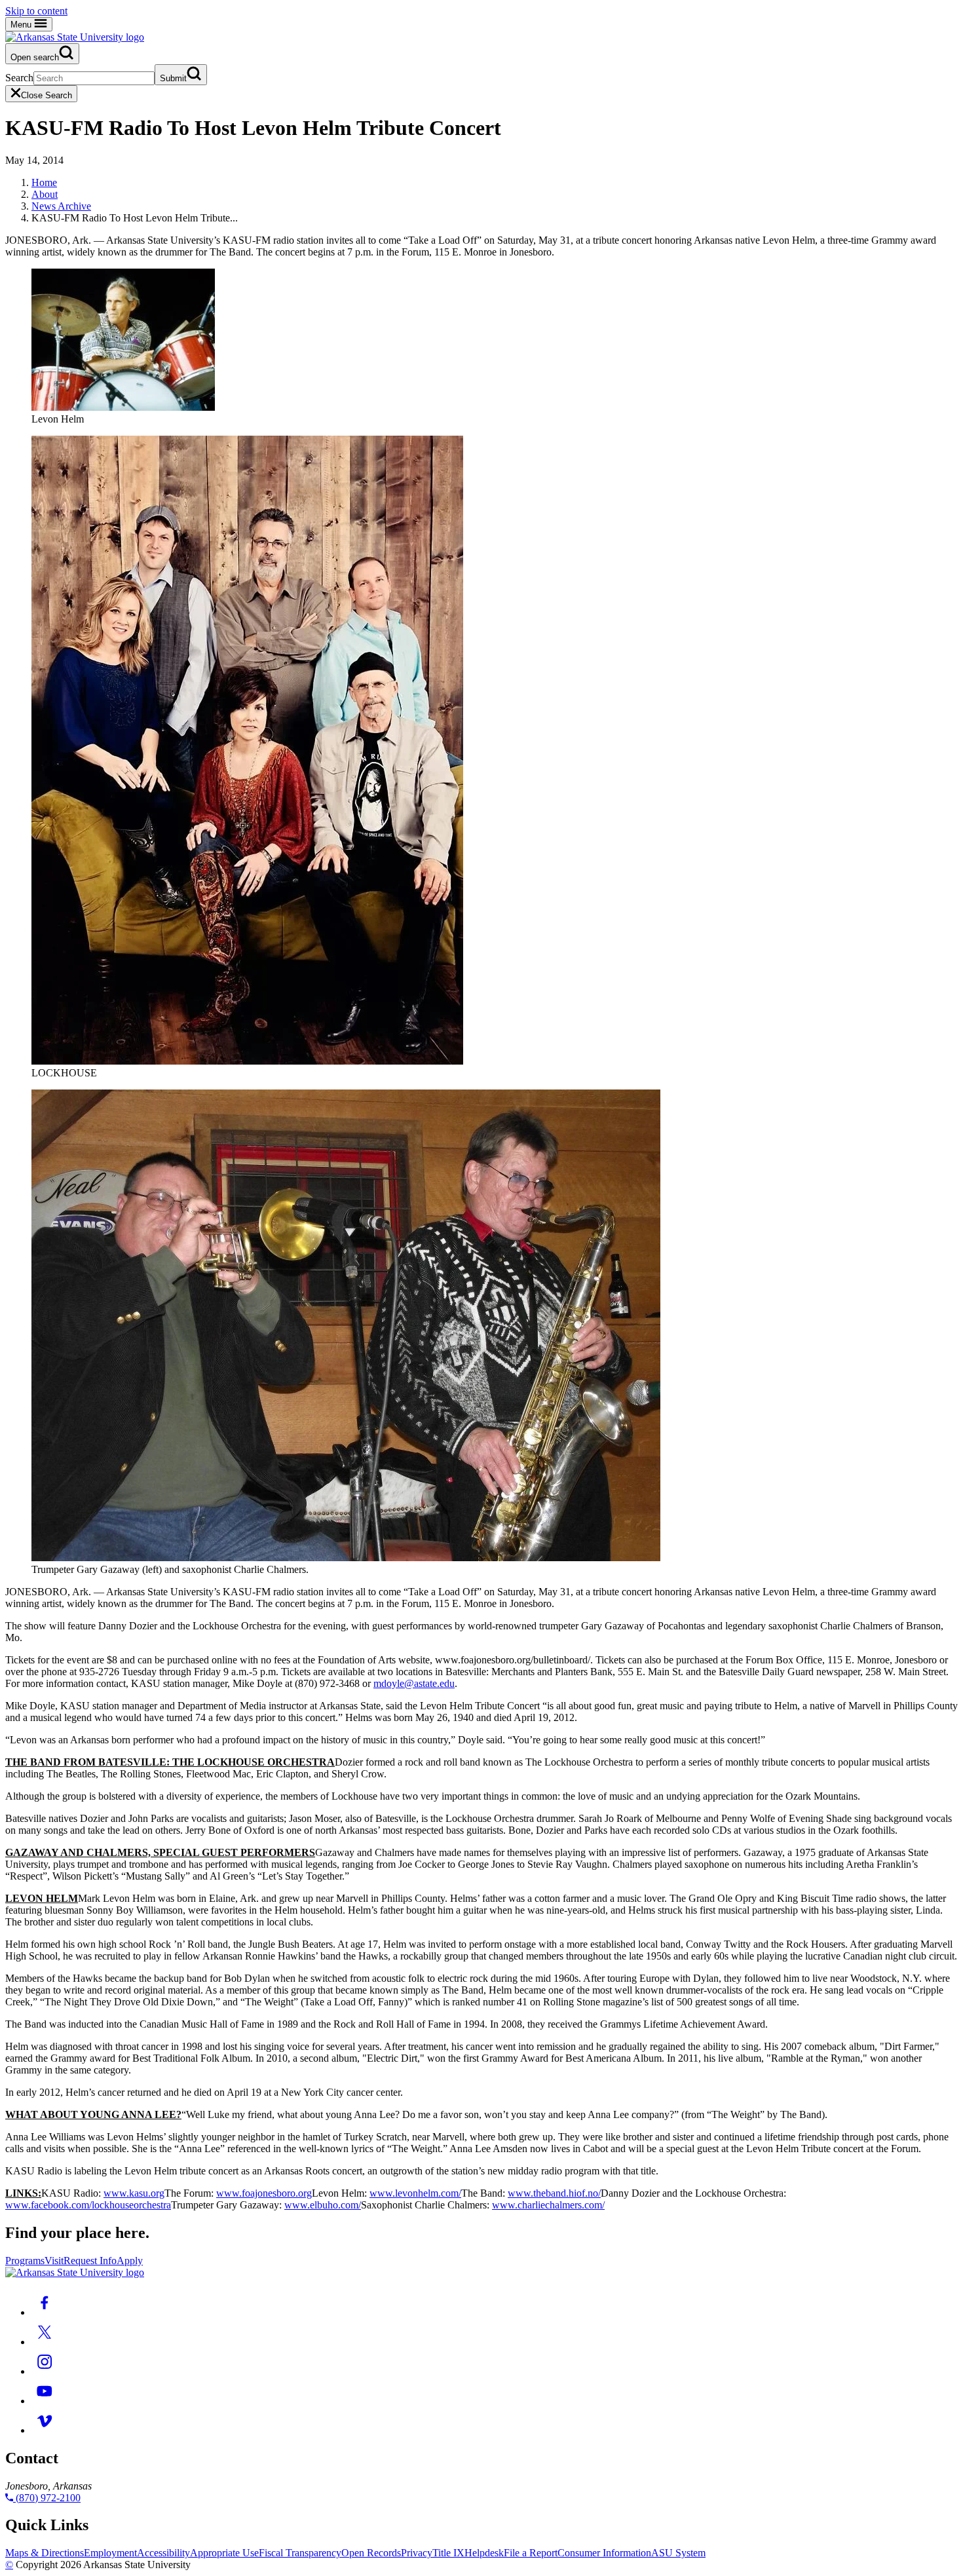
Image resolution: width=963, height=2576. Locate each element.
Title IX (448, 2553)
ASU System (678, 2553)
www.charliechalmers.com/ (548, 2205)
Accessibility (163, 2553)
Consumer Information (604, 2553)
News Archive (61, 206)
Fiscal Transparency (300, 2553)
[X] (45, 2342)
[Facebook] (45, 2312)
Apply (130, 2261)
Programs (25, 2261)
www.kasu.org (134, 2193)
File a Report (531, 2553)
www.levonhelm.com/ (415, 2193)
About (45, 194)
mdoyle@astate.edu (414, 1683)
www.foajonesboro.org (264, 2193)
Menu (22, 25)
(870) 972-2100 (47, 2498)
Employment (110, 2553)
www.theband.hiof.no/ (554, 2193)
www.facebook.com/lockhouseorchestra (88, 2205)
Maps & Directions (45, 2553)
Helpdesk (484, 2553)
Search (19, 78)
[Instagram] (45, 2371)
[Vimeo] (45, 2430)
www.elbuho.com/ (323, 2205)
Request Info (90, 2261)
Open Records (371, 2553)
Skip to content (36, 11)
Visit (54, 2261)
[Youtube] (45, 2401)
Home (44, 182)
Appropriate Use (224, 2553)
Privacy (417, 2553)
